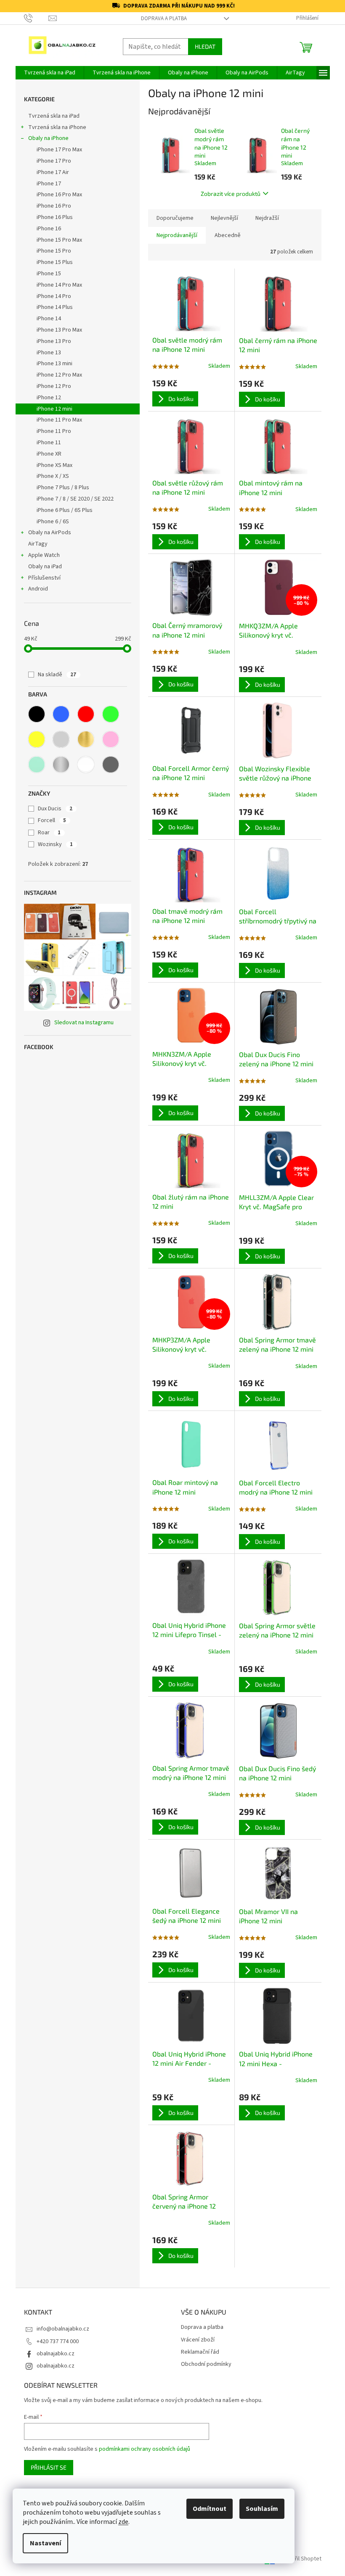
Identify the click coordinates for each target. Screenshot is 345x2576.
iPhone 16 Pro (54, 206)
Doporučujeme (175, 218)
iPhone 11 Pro (54, 431)
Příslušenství (44, 578)
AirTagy (38, 544)
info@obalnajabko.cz (63, 2329)
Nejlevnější (224, 218)
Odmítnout (210, 2509)
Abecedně (228, 235)
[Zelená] (111, 714)
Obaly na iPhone (48, 138)
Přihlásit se (49, 2467)
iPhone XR (49, 454)
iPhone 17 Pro (54, 161)
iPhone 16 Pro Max (59, 195)
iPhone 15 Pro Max (59, 240)
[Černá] (37, 714)
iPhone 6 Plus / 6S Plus (65, 510)
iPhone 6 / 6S (53, 522)
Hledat (205, 46)
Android (38, 589)
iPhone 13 (49, 353)
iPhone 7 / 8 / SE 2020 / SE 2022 (75, 499)
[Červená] (86, 714)
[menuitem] (50, 73)
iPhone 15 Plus (55, 262)
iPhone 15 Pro (54, 251)
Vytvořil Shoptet (301, 2559)
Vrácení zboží (198, 2340)
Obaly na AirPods (50, 533)
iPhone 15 (49, 274)
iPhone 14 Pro (54, 296)
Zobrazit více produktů (231, 194)
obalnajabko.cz (56, 2354)
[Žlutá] (37, 739)
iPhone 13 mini (54, 364)
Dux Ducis (55, 809)
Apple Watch (44, 555)
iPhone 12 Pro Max (59, 375)
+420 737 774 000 (58, 2341)
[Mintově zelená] (37, 765)
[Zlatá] (86, 739)
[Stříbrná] (61, 765)
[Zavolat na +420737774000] (36, 18)
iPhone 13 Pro (54, 341)
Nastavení (45, 2543)
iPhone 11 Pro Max (59, 420)
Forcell (52, 820)
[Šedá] (111, 765)
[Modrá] (61, 714)
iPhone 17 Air (53, 172)
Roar (49, 833)
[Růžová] (111, 739)
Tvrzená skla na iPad (54, 116)
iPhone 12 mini (54, 409)
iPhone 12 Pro (54, 386)
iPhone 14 (49, 319)
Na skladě (57, 675)
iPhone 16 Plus (55, 217)
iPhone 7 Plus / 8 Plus (63, 488)
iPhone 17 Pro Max (59, 150)
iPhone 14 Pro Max (59, 285)
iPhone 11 (49, 443)
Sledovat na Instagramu (84, 1023)
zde (123, 2522)
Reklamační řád (200, 2352)
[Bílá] (86, 765)
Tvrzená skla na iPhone (57, 127)
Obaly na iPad (46, 567)
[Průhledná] (61, 739)
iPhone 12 (49, 398)
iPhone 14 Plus (55, 307)
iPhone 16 (49, 229)
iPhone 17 (49, 184)
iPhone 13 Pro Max (59, 330)
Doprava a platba (164, 18)
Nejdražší (267, 218)
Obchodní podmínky (206, 2364)
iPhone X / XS (53, 476)
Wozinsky (55, 844)
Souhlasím (262, 2509)
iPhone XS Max (54, 465)
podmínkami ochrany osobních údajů (145, 2449)
